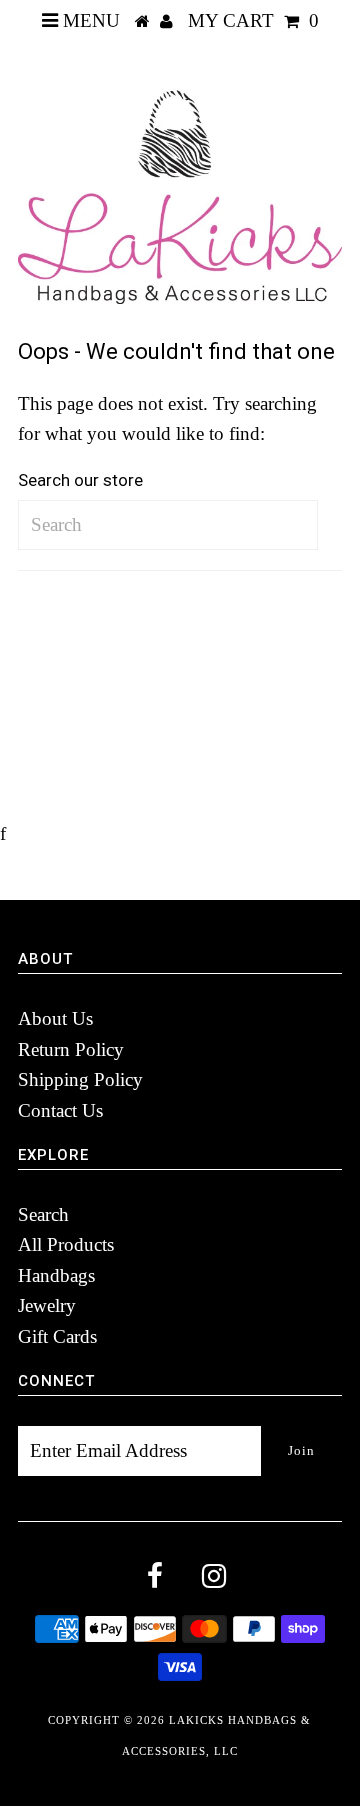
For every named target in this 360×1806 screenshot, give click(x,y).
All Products (66, 1244)
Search (43, 1214)
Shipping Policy (80, 1079)
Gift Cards (57, 1336)
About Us (55, 1018)
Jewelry (47, 1305)
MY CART (253, 20)
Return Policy (71, 1049)
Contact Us (60, 1110)
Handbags (56, 1275)
